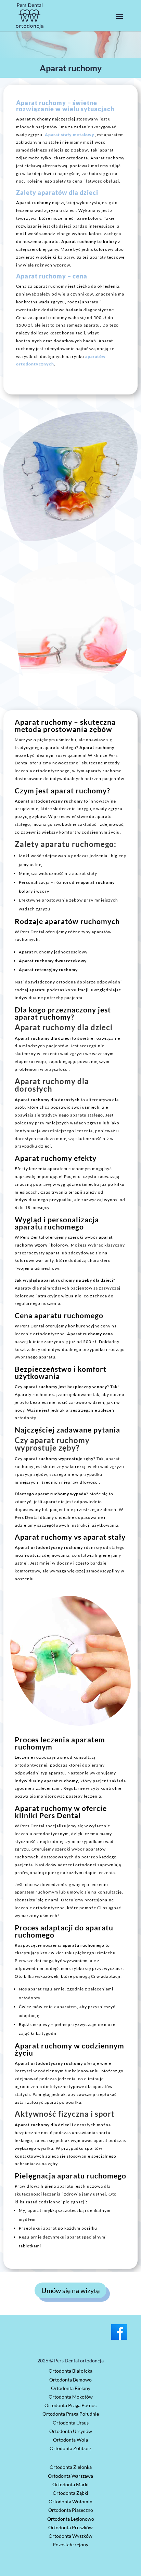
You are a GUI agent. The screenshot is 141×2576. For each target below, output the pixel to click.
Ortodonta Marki (70, 2484)
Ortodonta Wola (70, 2440)
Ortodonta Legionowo (71, 2519)
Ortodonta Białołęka (70, 2371)
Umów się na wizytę (70, 2290)
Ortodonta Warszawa (70, 2476)
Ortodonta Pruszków (70, 2527)
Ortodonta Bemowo (70, 2380)
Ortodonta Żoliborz (70, 2448)
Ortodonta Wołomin (70, 2501)
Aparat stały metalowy (70, 135)
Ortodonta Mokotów (71, 2397)
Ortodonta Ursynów (71, 2431)
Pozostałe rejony (70, 2544)
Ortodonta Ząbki (70, 2493)
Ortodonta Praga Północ (71, 2405)
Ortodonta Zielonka (71, 2467)
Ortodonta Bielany (71, 2388)
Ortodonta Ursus (71, 2423)
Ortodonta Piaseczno (71, 2510)
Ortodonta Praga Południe (71, 2414)
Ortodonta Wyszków (70, 2536)
